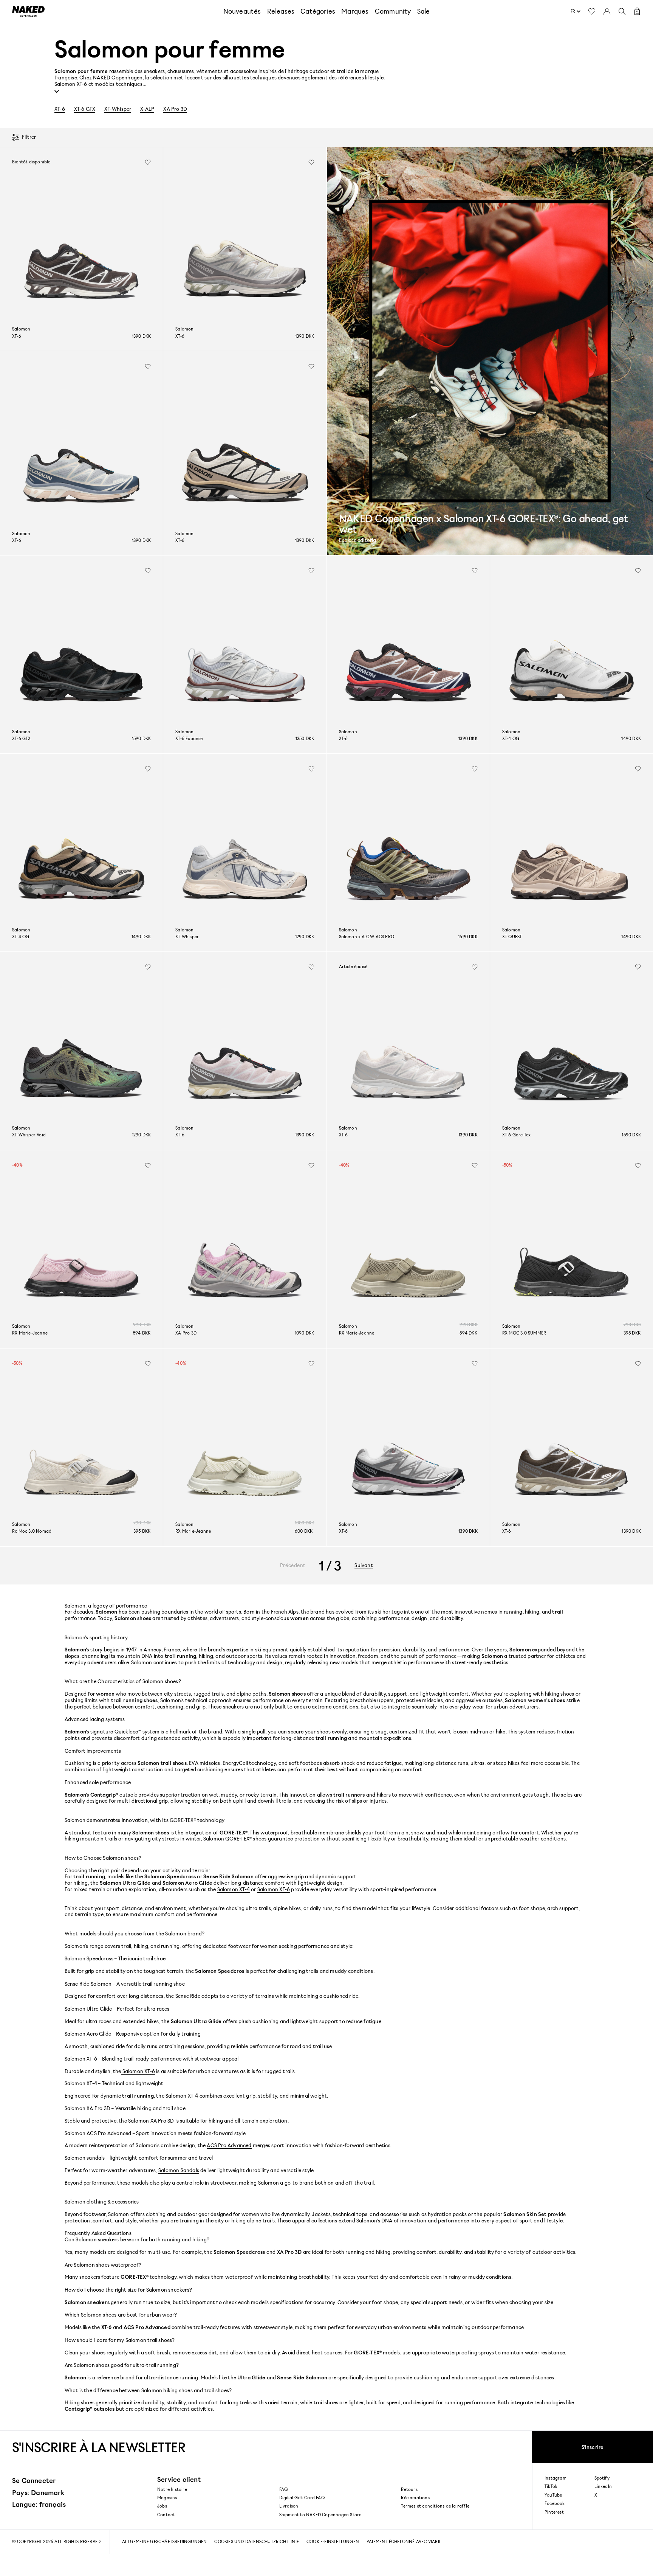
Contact (166, 2515)
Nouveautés (242, 11)
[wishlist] (148, 162)
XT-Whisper (118, 109)
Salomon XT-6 (274, 1889)
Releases (281, 11)
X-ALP (147, 109)
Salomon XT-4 (234, 1889)
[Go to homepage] (28, 11)
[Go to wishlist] (592, 11)
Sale (424, 11)
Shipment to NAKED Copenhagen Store (320, 2515)
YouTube (553, 2495)
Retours (409, 2489)
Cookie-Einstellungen (333, 2541)
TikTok (551, 2486)
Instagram (556, 2478)
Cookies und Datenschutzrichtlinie (257, 2541)
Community (393, 11)
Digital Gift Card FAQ (302, 2498)
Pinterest (554, 2512)
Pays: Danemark (38, 2492)
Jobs (162, 2506)
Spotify (602, 2478)
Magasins (167, 2498)
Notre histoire (172, 2489)
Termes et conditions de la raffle (435, 2506)
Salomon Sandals (179, 2170)
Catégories (318, 11)
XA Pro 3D (175, 109)
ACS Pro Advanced (229, 2145)
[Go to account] (607, 11)
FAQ (284, 2489)
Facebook (555, 2503)
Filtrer (29, 137)
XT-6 (60, 109)
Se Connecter (34, 2480)
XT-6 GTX (85, 109)
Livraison (289, 2506)
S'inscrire (593, 2447)
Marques (355, 11)
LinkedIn (603, 2486)
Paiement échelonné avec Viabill (405, 2541)
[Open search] (622, 11)
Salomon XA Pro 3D (151, 2121)
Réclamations (415, 2498)
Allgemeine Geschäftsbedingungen (164, 2541)
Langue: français (39, 2504)
